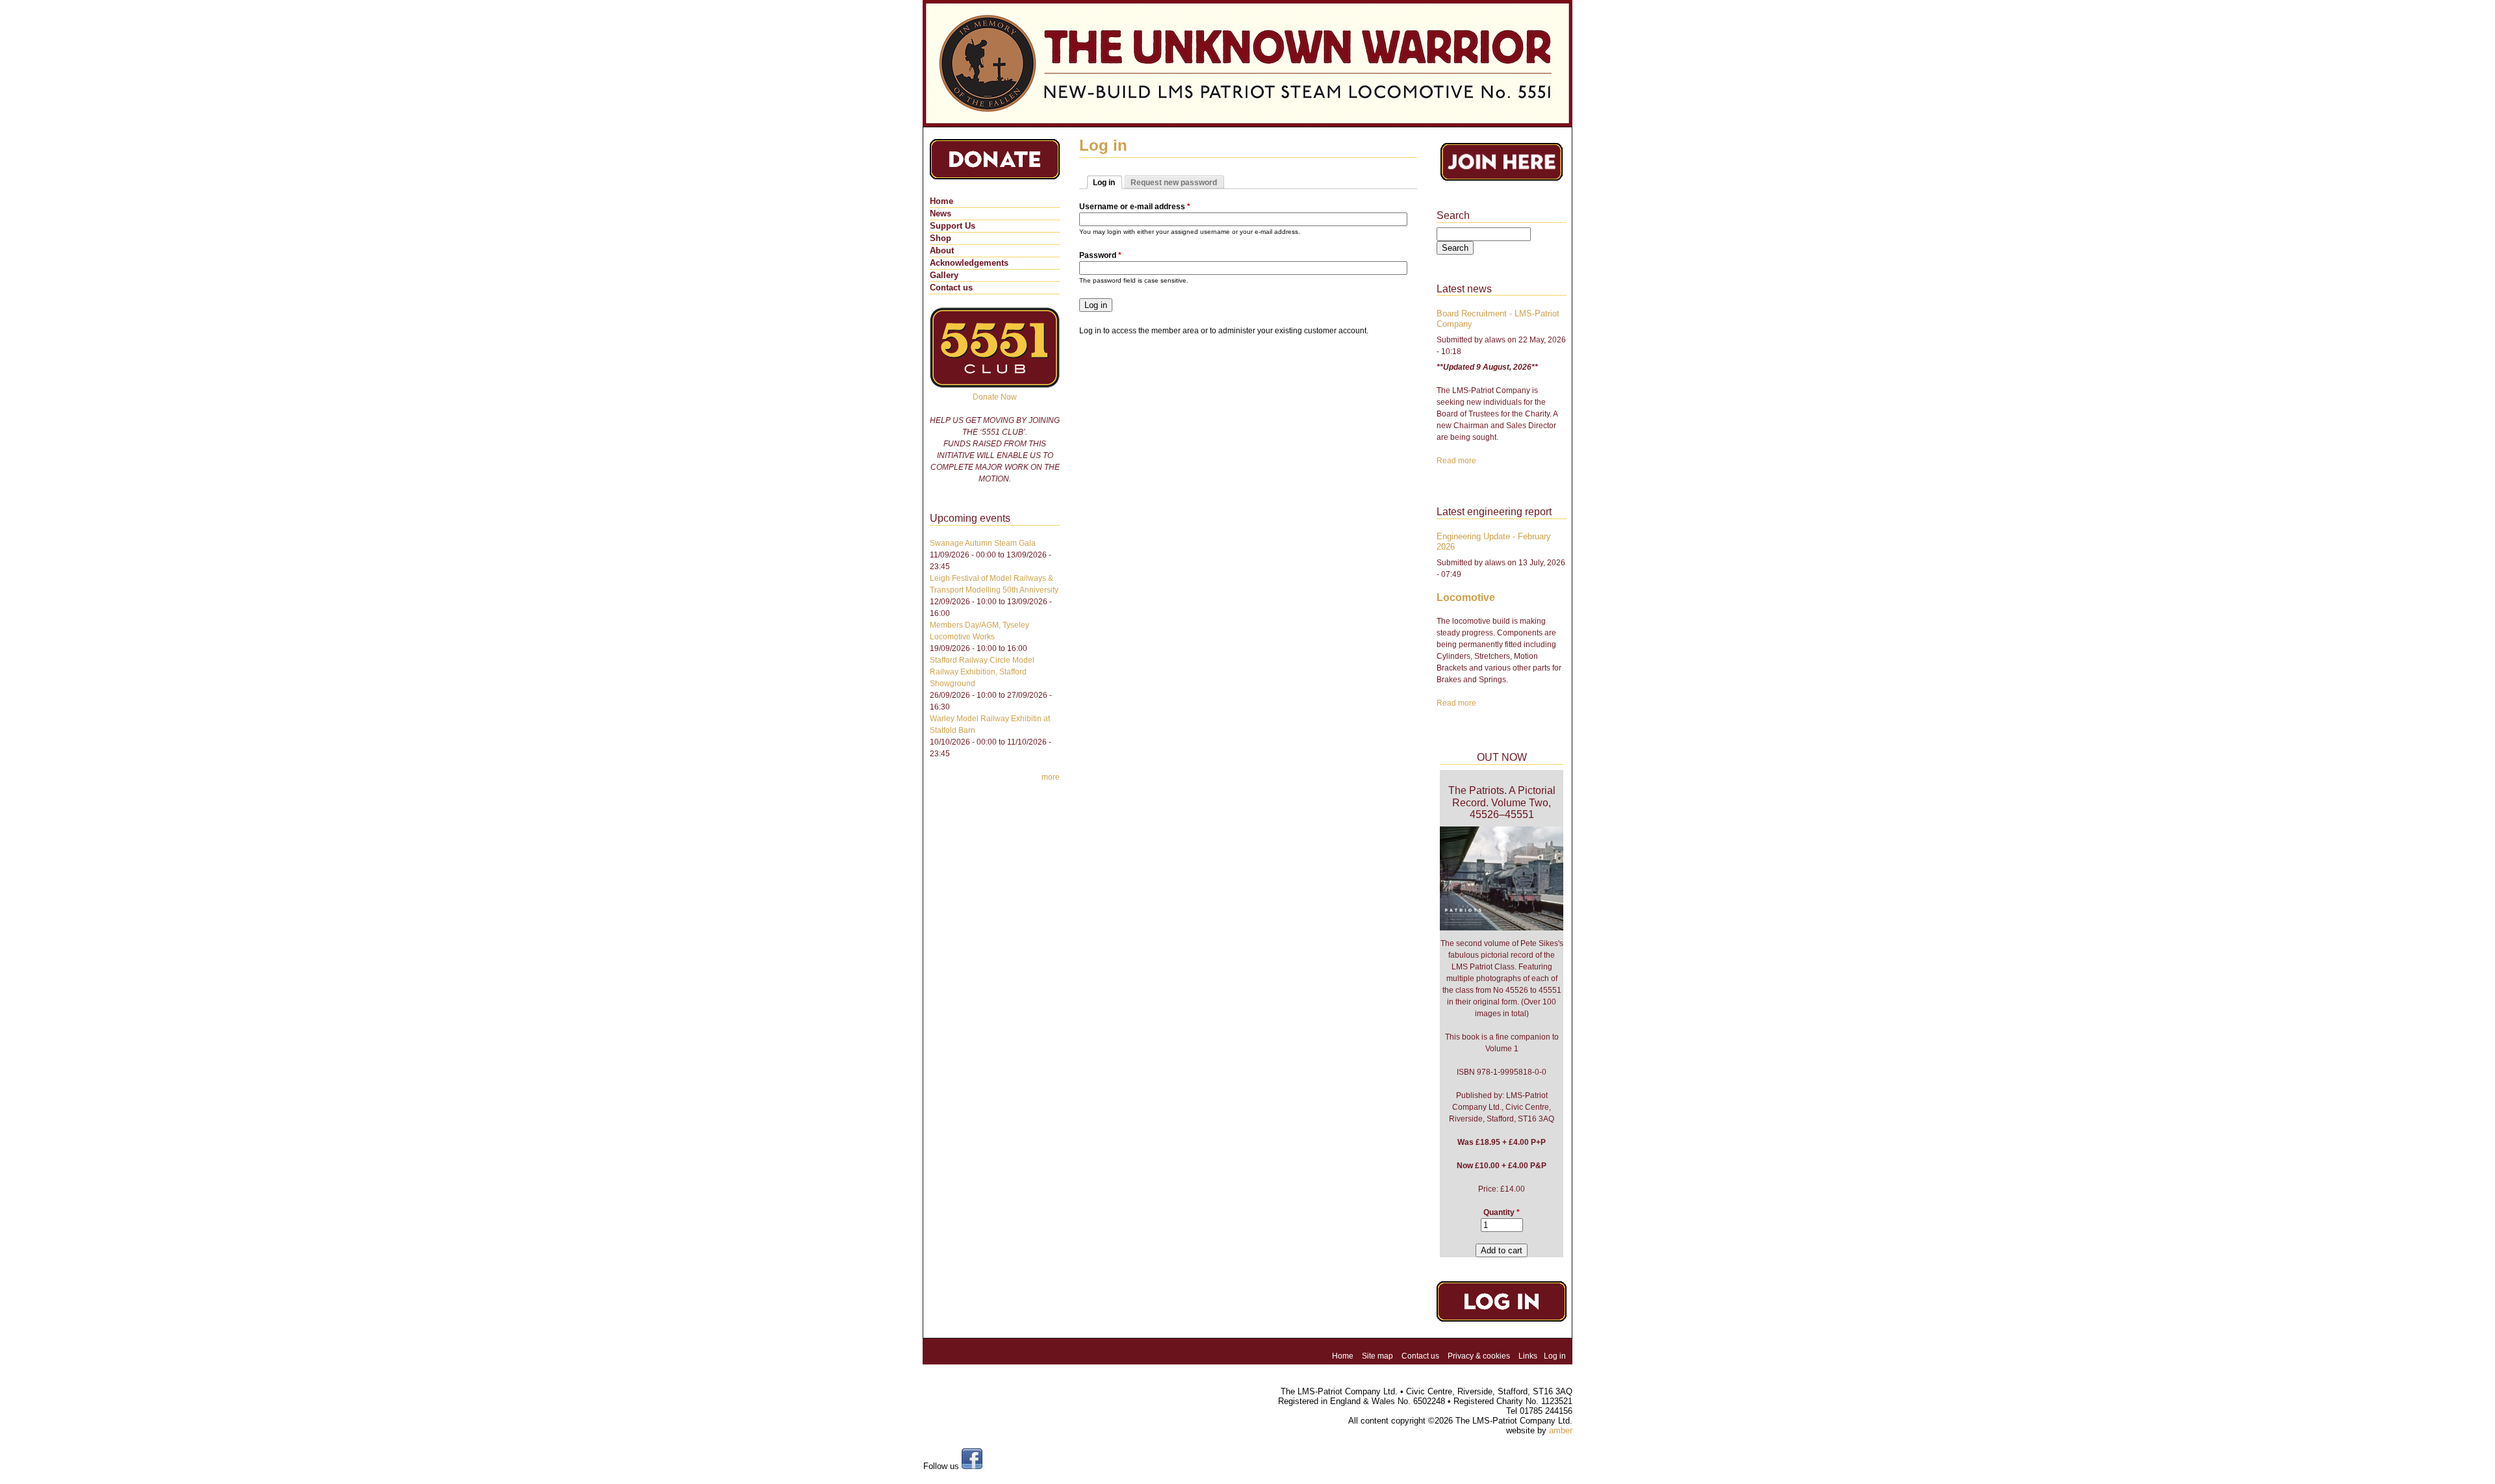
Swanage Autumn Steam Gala (983, 543)
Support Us (953, 226)
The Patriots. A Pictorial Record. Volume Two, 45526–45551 (1502, 802)
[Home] (1247, 63)
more (1051, 777)
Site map (1377, 1356)
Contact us (951, 288)
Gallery (944, 275)
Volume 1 (1502, 1049)
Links (1528, 1356)
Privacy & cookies (1479, 1356)
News (940, 213)
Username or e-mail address (1135, 207)
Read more (1456, 461)
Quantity (1502, 1212)
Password (1100, 255)
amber (1561, 1430)
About (942, 250)
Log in (1555, 1356)
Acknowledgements (969, 263)
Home (941, 201)
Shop (940, 238)
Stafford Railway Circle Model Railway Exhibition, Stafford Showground (982, 672)
